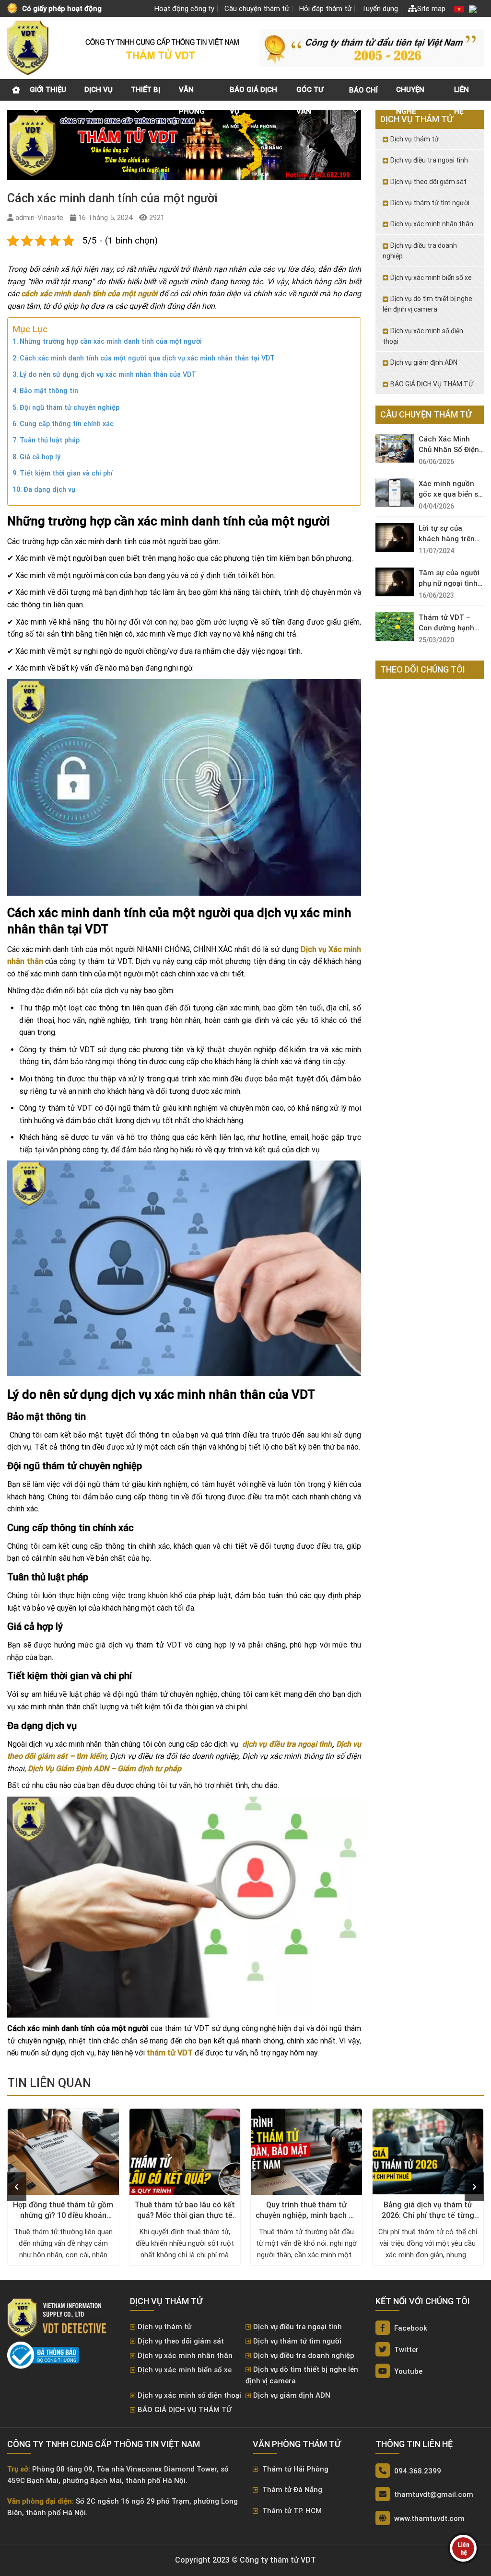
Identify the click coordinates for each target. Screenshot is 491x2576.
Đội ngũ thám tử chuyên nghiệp (70, 408)
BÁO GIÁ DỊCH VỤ (253, 93)
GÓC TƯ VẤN (310, 93)
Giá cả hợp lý (40, 457)
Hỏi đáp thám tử (325, 9)
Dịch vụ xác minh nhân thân (432, 224)
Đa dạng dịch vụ (49, 490)
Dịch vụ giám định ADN (424, 362)
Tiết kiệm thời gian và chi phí (66, 473)
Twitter (405, 2350)
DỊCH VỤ (99, 90)
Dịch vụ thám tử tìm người (430, 203)
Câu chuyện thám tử (257, 9)
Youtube (407, 2371)
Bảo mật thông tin (49, 391)
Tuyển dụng (380, 9)
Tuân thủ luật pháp (50, 440)
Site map (431, 9)
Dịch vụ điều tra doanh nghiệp (420, 251)
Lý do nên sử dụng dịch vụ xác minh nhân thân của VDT (108, 375)
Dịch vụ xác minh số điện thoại (423, 336)
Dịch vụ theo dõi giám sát (428, 182)
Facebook (410, 2328)
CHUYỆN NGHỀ (410, 93)
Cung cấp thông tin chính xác (67, 424)
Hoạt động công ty (184, 9)
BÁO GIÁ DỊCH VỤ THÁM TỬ (432, 384)
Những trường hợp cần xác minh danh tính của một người (111, 342)
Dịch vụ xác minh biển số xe (431, 278)
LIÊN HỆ (462, 93)
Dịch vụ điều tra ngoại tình (429, 160)
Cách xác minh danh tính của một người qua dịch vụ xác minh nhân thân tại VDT (147, 358)
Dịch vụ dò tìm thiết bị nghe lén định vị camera (427, 304)
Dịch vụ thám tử (415, 139)
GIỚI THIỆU (48, 90)
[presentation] (17, 2187)
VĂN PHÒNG (192, 93)
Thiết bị (146, 90)
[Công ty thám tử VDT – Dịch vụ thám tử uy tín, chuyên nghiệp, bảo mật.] (29, 48)
